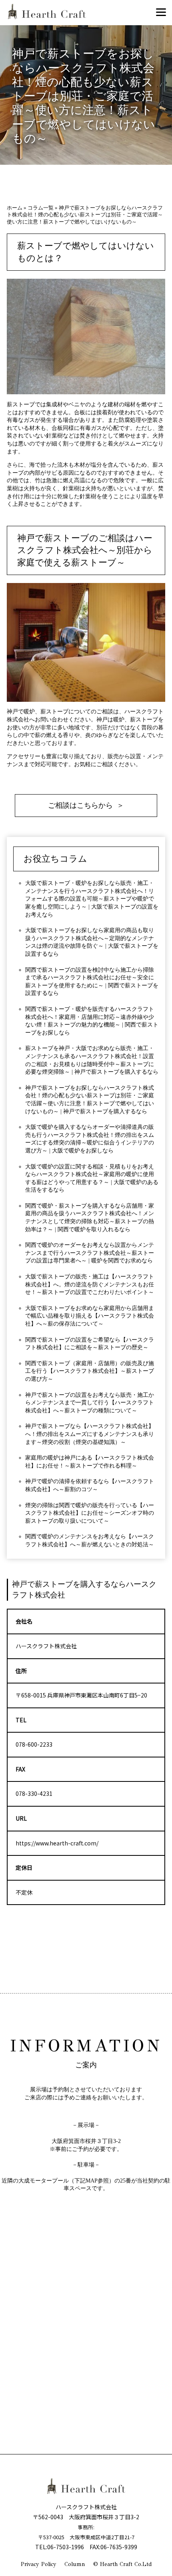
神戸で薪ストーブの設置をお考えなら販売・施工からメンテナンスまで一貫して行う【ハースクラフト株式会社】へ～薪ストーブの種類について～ (90, 1403)
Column (75, 2564)
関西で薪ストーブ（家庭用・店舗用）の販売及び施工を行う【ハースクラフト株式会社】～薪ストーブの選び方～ (90, 1371)
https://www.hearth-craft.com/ (57, 1843)
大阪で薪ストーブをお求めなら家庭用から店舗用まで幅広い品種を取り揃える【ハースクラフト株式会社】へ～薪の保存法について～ (90, 1316)
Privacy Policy (39, 2564)
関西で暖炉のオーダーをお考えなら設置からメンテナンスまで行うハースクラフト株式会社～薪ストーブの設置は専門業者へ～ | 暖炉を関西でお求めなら (90, 1253)
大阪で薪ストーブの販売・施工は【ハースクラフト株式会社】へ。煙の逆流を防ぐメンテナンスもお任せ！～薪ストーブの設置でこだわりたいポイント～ (90, 1284)
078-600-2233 (34, 1744)
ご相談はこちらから (80, 805)
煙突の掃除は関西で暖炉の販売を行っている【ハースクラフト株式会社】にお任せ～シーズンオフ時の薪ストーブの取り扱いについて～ (90, 1513)
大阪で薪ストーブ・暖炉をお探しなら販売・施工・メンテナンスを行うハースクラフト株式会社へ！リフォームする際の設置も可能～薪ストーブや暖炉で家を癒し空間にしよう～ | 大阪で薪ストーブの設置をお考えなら (92, 899)
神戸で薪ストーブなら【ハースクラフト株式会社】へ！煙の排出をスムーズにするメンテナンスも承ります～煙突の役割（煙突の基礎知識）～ (90, 1434)
